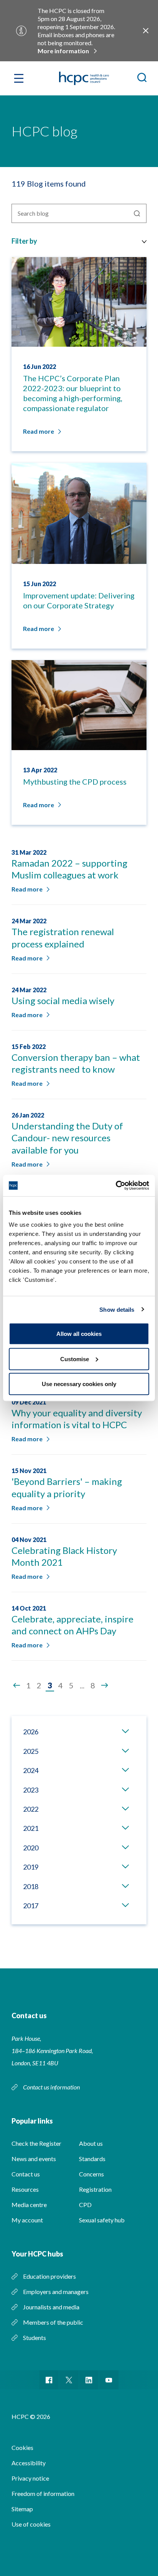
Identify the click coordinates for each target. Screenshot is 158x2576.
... (82, 1685)
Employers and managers (56, 2292)
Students (35, 2338)
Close (146, 31)
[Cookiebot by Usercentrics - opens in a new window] (116, 1186)
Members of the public (53, 2322)
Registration (95, 2189)
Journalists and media (51, 2307)
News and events (34, 2159)
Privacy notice (30, 2478)
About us (91, 2143)
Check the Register (36, 2143)
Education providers (49, 2276)
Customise (75, 1359)
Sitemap (22, 2509)
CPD (85, 2205)
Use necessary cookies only (79, 1384)
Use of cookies (31, 2524)
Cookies (22, 2447)
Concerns (91, 2174)
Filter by (24, 241)
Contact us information (52, 2087)
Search (137, 213)
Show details (117, 1309)
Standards (92, 2159)
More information (63, 51)
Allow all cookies (79, 1334)
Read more (27, 889)
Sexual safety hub (102, 2220)
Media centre (29, 2205)
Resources (25, 2189)
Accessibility (29, 2463)
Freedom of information (43, 2493)
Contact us (26, 2174)
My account (27, 2220)
